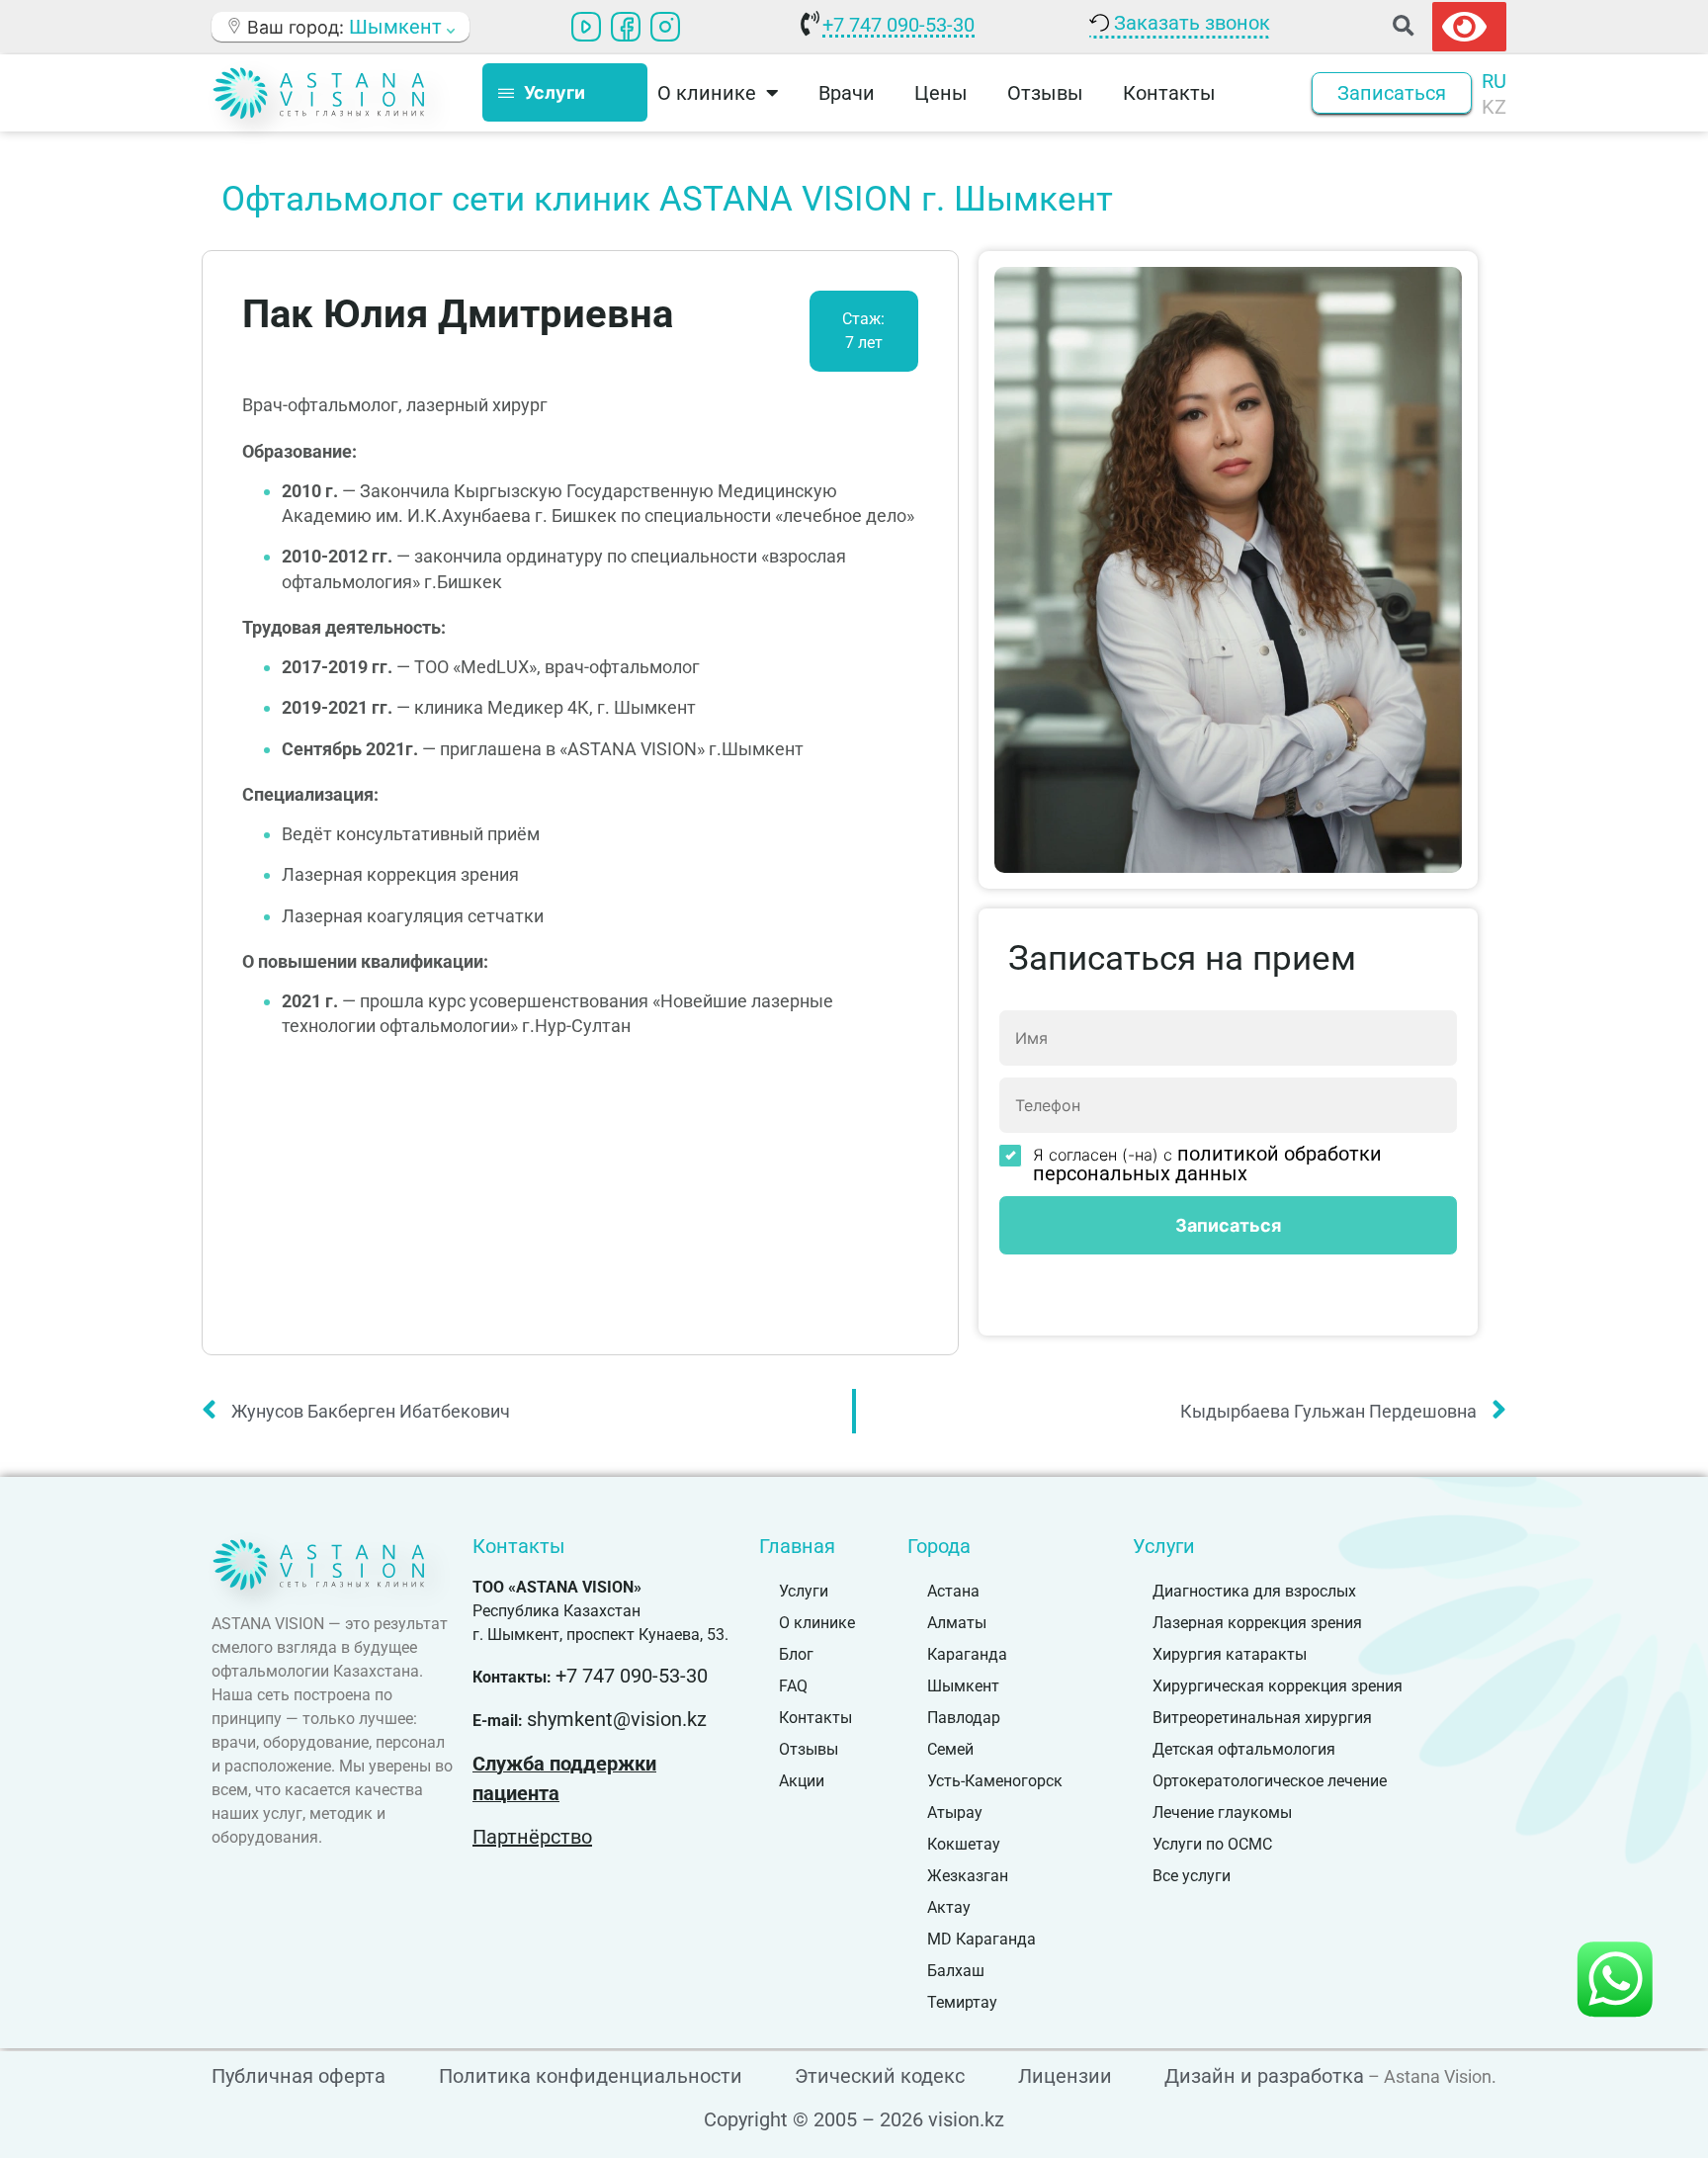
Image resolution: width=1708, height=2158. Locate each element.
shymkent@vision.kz (617, 1719)
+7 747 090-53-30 (898, 25)
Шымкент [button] (398, 27)
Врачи (847, 93)
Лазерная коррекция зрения (1257, 1623)
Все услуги (1192, 1876)
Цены (941, 93)
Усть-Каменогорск (995, 1781)
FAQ (793, 1686)
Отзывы (1045, 93)
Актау (949, 1907)
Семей (950, 1749)
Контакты (1169, 93)
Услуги (804, 1591)
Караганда (967, 1654)
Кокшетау (964, 1844)
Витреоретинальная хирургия (1262, 1718)
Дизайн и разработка (1264, 2076)
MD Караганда (982, 1939)
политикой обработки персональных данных (1207, 1164)
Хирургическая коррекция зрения (1278, 1686)
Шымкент (963, 1686)
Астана (953, 1591)
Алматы (957, 1623)
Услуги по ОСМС (1212, 1844)
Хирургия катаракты (1230, 1654)
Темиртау (962, 2002)
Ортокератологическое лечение (1270, 1781)
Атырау (955, 1813)
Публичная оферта (299, 2076)
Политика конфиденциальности (591, 2076)
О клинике (817, 1623)
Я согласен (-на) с (1207, 1164)
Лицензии (1065, 2076)
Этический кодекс (880, 2076)
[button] (1403, 26)
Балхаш (956, 1971)
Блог (796, 1654)
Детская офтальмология (1244, 1749)
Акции (802, 1781)
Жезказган (968, 1876)
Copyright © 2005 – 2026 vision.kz (854, 2119)
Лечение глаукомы (1222, 1813)
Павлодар (964, 1718)
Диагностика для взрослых (1254, 1591)
